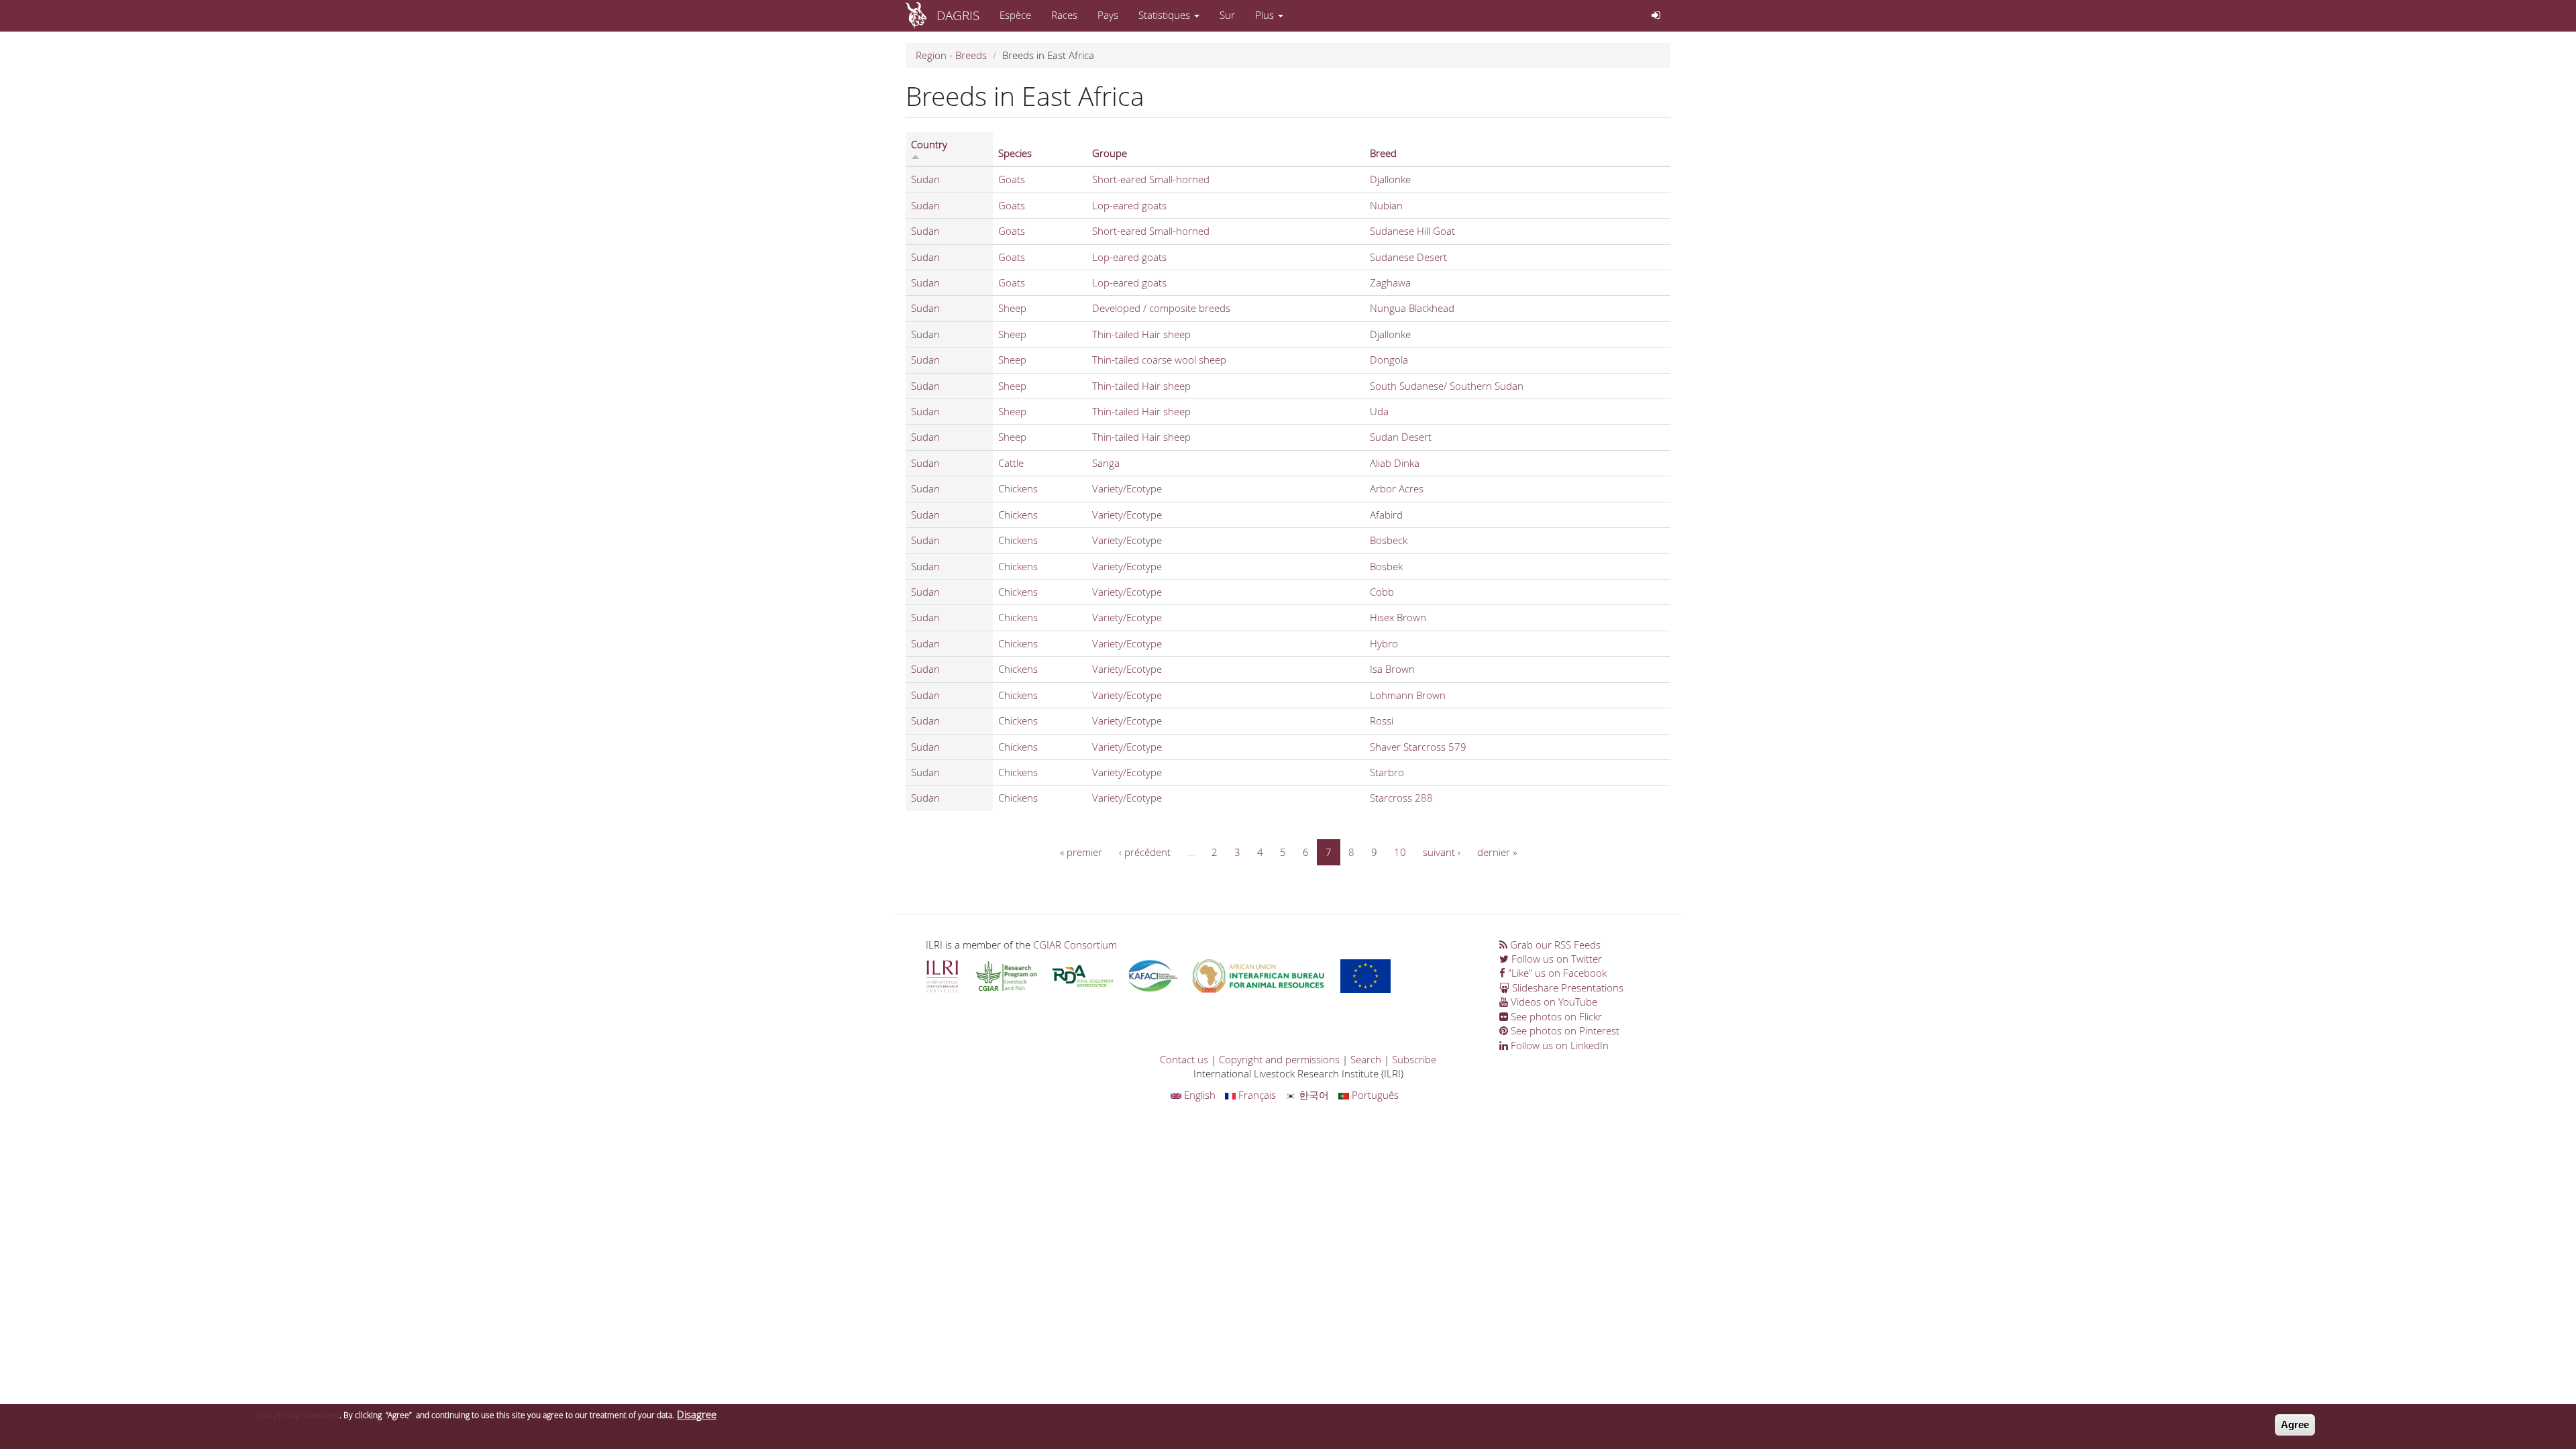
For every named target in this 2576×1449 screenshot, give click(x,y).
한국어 (1312, 1095)
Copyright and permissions (1279, 1059)
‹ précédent (1145, 852)
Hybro (1384, 643)
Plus (1266, 15)
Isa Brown (1392, 669)
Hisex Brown (1398, 617)
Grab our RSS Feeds (1554, 945)
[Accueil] (921, 15)
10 (1400, 852)
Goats (1012, 179)
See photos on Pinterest (1564, 1030)
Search (1366, 1059)
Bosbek (1386, 566)
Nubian (1386, 205)
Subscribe (1414, 1059)
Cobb (1382, 592)
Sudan (925, 179)
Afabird (1386, 515)
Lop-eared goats (1129, 205)
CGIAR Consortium (1075, 945)
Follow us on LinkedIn (1558, 1045)
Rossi (1382, 720)
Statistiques (1166, 15)
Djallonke (1390, 179)
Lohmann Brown (1408, 695)
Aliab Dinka (1395, 463)
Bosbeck (1389, 540)
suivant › (1442, 852)
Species (1015, 153)
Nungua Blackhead (1412, 308)
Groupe (1110, 153)
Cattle (1011, 463)
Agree (2295, 1425)
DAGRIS (958, 15)
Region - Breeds (951, 55)
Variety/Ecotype (1127, 488)
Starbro (1387, 772)
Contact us (1184, 1059)
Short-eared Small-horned (1151, 179)
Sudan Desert (1401, 437)
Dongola (1389, 360)
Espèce (1015, 15)
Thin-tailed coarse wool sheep (1159, 360)
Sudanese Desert (1408, 257)
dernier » (1497, 852)
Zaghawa (1390, 282)
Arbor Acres (1397, 488)
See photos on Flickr (1555, 1016)
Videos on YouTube (1553, 1002)
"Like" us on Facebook (1556, 973)
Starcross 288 (1401, 798)
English (1198, 1095)
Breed (1383, 153)
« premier (1081, 852)
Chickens (1018, 488)
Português (1374, 1095)
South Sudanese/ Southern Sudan (1447, 386)
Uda (1379, 411)
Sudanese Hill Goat (1412, 231)
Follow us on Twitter (1555, 959)
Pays (1108, 15)
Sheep (1012, 308)
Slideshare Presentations (1566, 987)
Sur (1227, 15)
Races (1064, 15)
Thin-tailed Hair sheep (1141, 334)
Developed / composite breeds (1161, 308)
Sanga (1106, 463)
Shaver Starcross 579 (1418, 747)
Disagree (697, 1414)
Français (1256, 1095)
